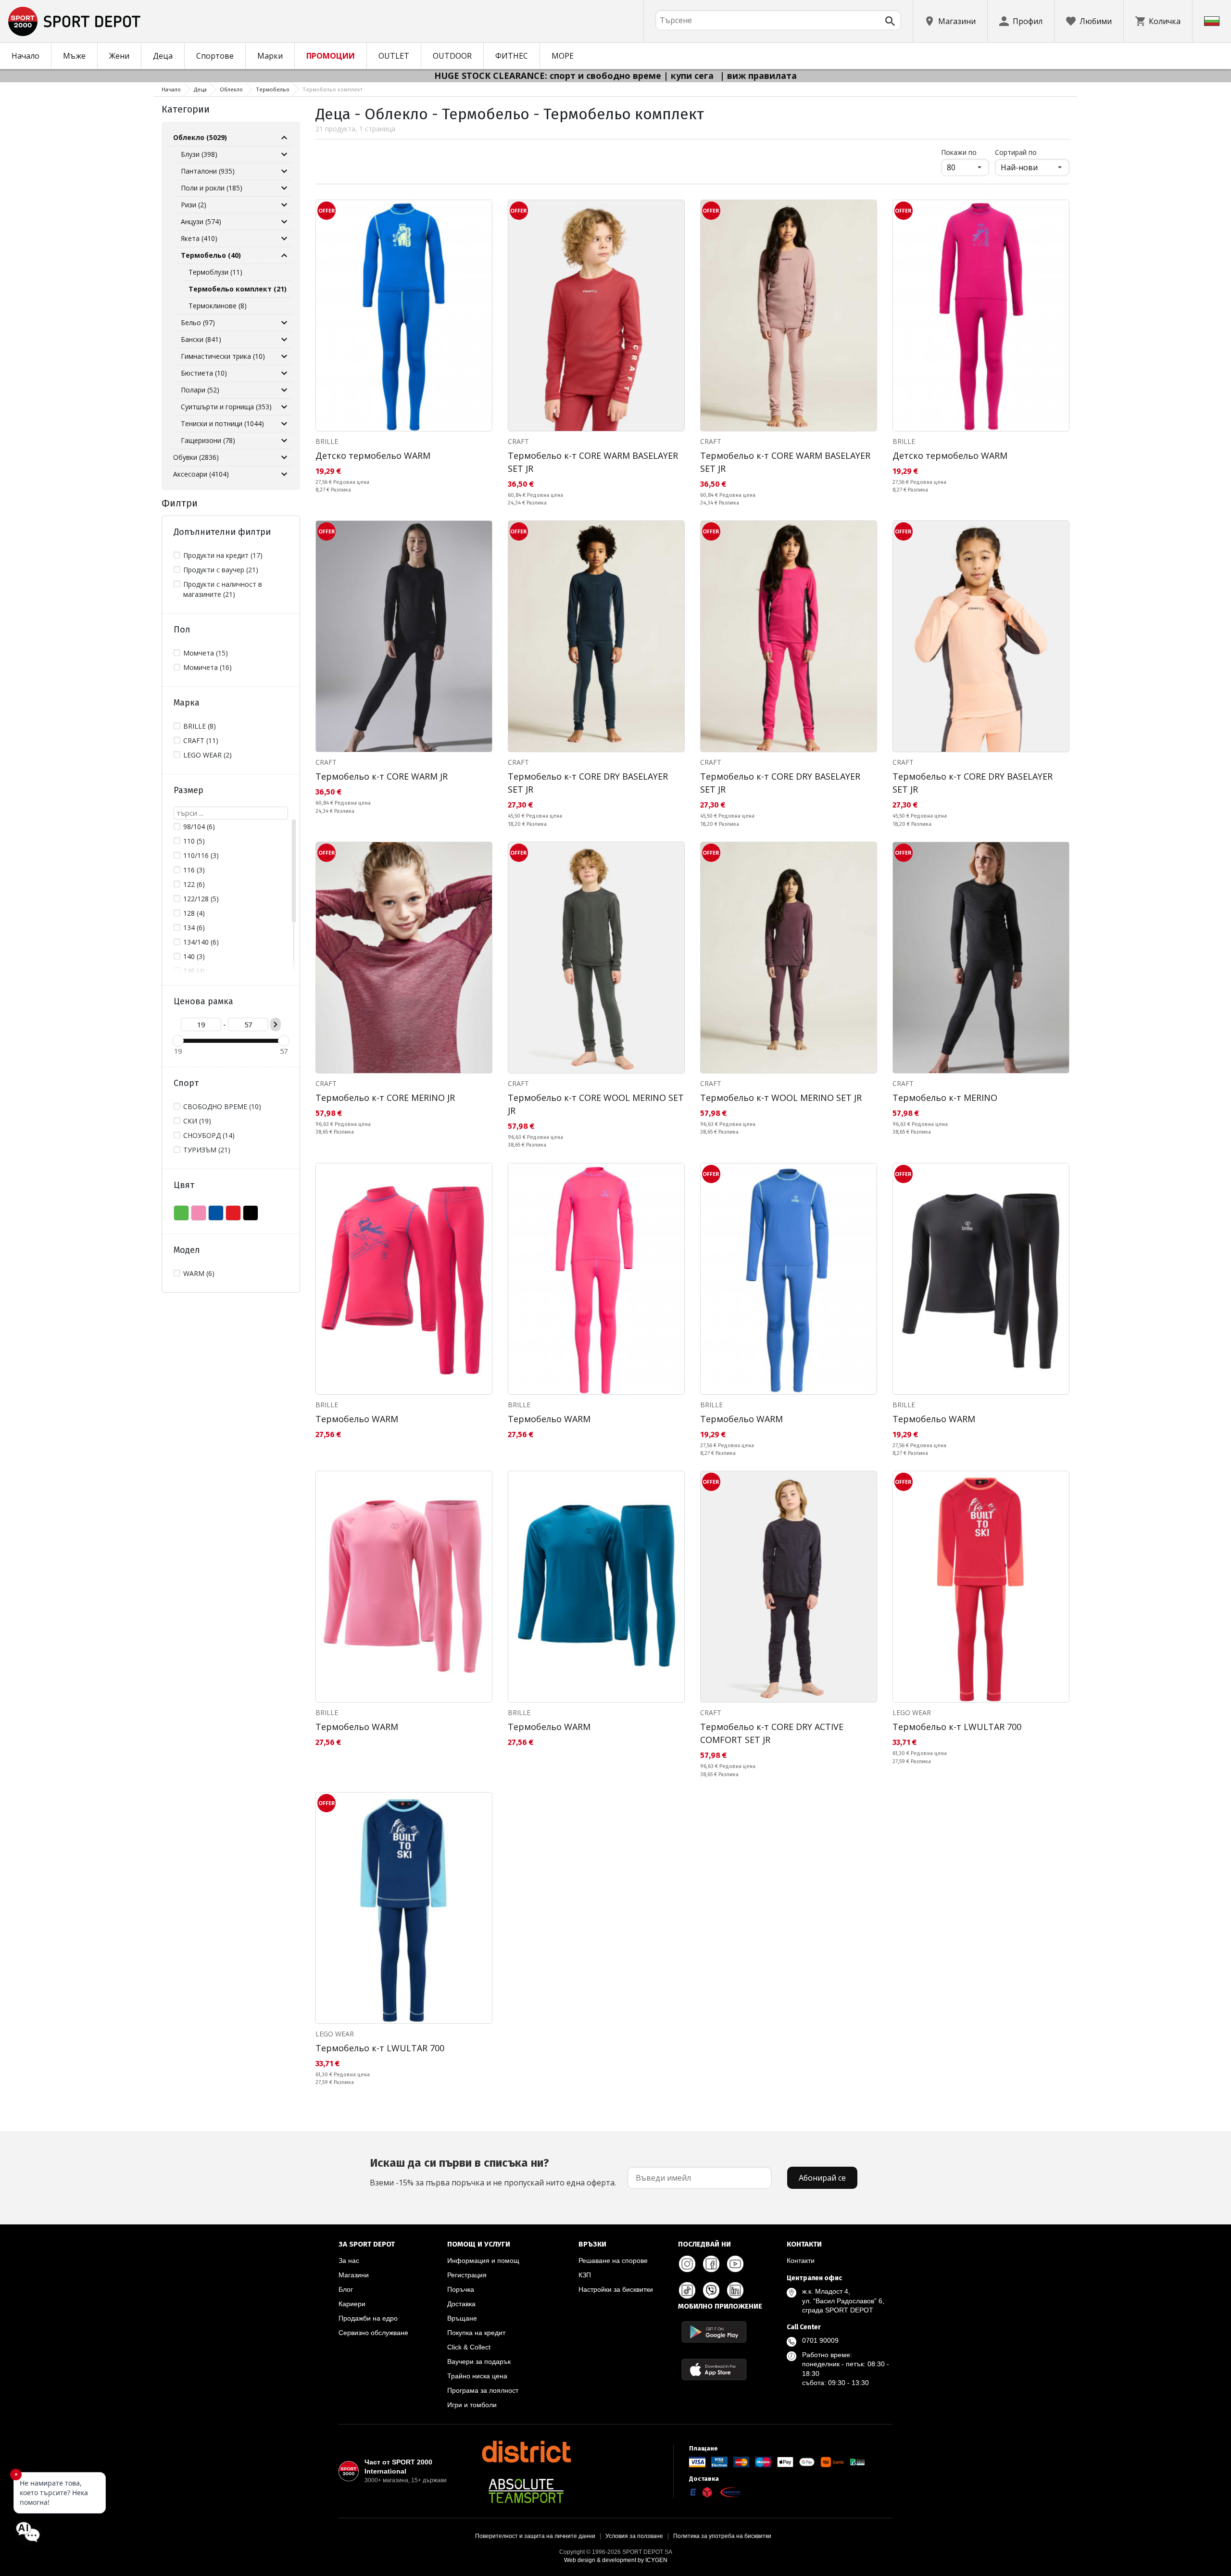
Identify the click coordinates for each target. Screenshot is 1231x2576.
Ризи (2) (194, 205)
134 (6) (194, 928)
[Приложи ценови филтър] (276, 1024)
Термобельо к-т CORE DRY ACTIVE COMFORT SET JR (772, 1733)
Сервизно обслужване (373, 2333)
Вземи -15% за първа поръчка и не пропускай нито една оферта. (493, 2172)
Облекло (231, 89)
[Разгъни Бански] (284, 340)
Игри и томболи (472, 2405)
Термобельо (273, 89)
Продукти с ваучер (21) (221, 570)
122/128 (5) (201, 899)
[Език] (1212, 21)
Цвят (184, 1185)
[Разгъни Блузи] (284, 154)
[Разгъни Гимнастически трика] (284, 356)
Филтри (180, 503)
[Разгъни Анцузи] (284, 222)
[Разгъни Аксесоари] (284, 474)
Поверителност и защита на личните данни (535, 2536)
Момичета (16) (207, 667)
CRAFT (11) (201, 740)
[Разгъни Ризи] (284, 205)
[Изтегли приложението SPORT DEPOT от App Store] (714, 2369)
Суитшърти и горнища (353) (226, 407)
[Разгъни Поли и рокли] (284, 188)
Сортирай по (1016, 152)
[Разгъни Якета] (284, 239)
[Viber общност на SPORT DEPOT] (711, 2290)
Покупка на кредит (476, 2333)
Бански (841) (201, 339)
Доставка (461, 2304)
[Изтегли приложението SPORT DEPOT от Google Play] (714, 2332)
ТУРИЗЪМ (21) (207, 1150)
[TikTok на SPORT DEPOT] (687, 2290)
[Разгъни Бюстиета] (284, 373)
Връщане (462, 2318)
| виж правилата (758, 76)
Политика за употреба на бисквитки (722, 2536)
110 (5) (194, 841)
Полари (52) (200, 390)
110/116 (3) (201, 855)
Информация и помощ (483, 2260)
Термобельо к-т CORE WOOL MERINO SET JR (596, 1104)
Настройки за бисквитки (616, 2289)
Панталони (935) (208, 171)
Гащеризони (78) (208, 440)
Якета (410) (199, 238)
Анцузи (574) (201, 221)
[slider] (178, 1041)
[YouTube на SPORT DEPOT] (735, 2264)
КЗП (585, 2275)
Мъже (74, 56)
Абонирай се (822, 2178)
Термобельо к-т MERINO (945, 1098)
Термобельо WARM (357, 1419)
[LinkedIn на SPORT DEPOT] (735, 2290)
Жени (119, 56)
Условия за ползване (634, 2536)
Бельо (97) (198, 322)
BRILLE (327, 441)
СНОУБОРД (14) (209, 1135)
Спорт (186, 1083)
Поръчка (461, 2289)
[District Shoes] (526, 2451)
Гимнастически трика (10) (223, 356)
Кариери (352, 2304)
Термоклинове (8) (218, 306)
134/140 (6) (201, 942)
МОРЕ (563, 56)
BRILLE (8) (200, 726)
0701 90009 (820, 2340)
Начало (25, 56)
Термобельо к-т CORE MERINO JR (385, 1098)
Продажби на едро (368, 2318)
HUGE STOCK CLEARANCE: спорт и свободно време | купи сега (575, 76)
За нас (349, 2260)
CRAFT (518, 441)
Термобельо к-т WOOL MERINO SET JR (781, 1098)
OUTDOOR (452, 56)
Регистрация (467, 2275)
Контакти (801, 2260)
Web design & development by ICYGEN (616, 2560)
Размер (188, 790)
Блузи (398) (199, 154)
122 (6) (194, 884)
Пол (182, 630)
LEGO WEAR (912, 1712)
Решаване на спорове (613, 2260)
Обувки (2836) (196, 457)
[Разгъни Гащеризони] (284, 441)
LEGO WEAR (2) (207, 755)
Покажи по (965, 152)
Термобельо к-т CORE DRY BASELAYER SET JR (588, 783)
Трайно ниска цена (477, 2376)
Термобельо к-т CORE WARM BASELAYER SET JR (593, 462)
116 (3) (194, 870)
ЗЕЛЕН (181, 1213)
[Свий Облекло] (284, 138)
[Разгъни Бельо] (284, 323)
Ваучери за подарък (479, 2361)
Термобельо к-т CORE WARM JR (382, 776)
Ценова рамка (203, 1001)
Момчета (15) (206, 653)
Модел (187, 1250)
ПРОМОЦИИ (331, 56)
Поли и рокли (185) (212, 188)
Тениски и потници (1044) (222, 423)
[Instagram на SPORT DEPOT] (687, 2264)
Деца (163, 56)
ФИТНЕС (512, 56)
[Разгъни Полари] (284, 390)
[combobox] (778, 20)
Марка (187, 703)
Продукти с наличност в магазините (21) (223, 589)
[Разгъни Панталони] (284, 171)
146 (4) (194, 971)
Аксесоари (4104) (201, 474)
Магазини (354, 2275)
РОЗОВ (199, 1213)
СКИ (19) (197, 1121)
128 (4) (194, 913)
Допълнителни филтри (222, 532)
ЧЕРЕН (251, 1213)
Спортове (215, 56)
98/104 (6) (199, 827)
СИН (216, 1213)
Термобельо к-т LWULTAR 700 (957, 1727)
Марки (270, 56)
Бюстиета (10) (204, 373)
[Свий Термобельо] (284, 255)
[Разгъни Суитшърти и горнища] (284, 407)
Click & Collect (469, 2347)
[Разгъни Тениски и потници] (284, 424)
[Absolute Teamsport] (526, 2491)
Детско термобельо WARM (373, 455)
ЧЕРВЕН (233, 1213)
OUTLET (394, 56)
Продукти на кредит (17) (223, 555)
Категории (186, 109)
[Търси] (890, 21)
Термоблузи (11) (215, 272)
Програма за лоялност (483, 2390)
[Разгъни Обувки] (284, 457)
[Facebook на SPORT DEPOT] (711, 2264)
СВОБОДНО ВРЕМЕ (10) (222, 1106)
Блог (346, 2289)
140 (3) (194, 956)
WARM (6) (199, 1273)
